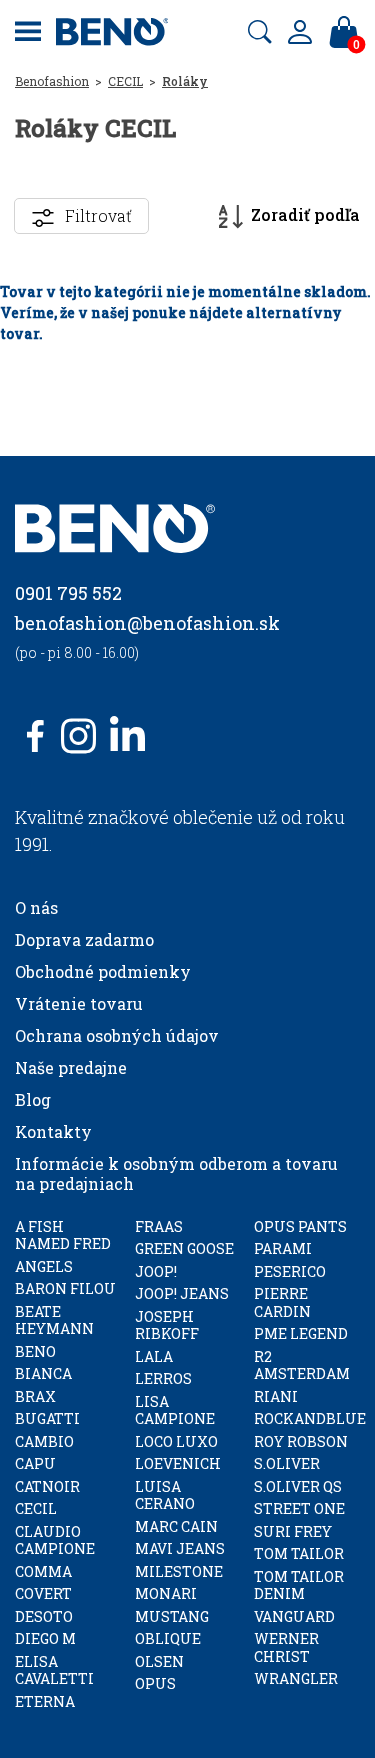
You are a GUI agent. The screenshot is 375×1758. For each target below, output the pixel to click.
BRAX (35, 1396)
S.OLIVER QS (298, 1486)
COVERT (43, 1593)
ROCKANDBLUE (310, 1418)
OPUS (155, 1683)
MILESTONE (179, 1571)
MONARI (166, 1593)
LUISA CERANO (165, 1495)
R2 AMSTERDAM (302, 1365)
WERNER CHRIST (286, 1647)
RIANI (276, 1396)
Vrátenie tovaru (79, 1003)
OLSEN (159, 1661)
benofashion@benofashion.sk (147, 623)
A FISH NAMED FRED (63, 1235)
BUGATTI (47, 1418)
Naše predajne (71, 1067)
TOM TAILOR (299, 1553)
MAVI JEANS (180, 1548)
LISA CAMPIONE (175, 1410)
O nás (36, 907)
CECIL (125, 81)
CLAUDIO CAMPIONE (55, 1540)
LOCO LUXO (176, 1441)
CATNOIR (47, 1486)
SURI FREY (293, 1531)
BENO (35, 1351)
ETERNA (45, 1701)
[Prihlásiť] (300, 32)
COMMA (43, 1571)
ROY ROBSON (301, 1441)
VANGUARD (294, 1616)
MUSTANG (172, 1616)
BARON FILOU (65, 1288)
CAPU (35, 1463)
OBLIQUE (168, 1638)
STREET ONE (299, 1508)
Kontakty (53, 1131)
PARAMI (283, 1248)
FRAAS (159, 1226)
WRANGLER (296, 1678)
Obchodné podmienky (103, 971)
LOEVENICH (178, 1463)
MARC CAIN (176, 1526)
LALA (154, 1356)
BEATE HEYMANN (54, 1320)
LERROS (163, 1378)
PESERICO (290, 1271)
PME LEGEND (301, 1333)
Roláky (185, 81)
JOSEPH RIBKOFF (167, 1325)
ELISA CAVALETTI (54, 1670)
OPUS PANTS (300, 1226)
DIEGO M (45, 1638)
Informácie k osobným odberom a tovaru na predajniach (176, 1173)
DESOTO (44, 1616)
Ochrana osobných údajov (117, 1035)
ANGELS (44, 1266)
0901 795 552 (68, 593)
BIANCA (43, 1373)
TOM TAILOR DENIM (299, 1585)
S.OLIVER (287, 1463)
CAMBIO (44, 1441)
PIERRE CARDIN (282, 1302)
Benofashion (52, 81)
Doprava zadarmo (84, 939)
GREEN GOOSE (184, 1248)
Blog (33, 1099)
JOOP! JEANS (182, 1293)
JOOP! (156, 1271)
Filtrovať (98, 215)
